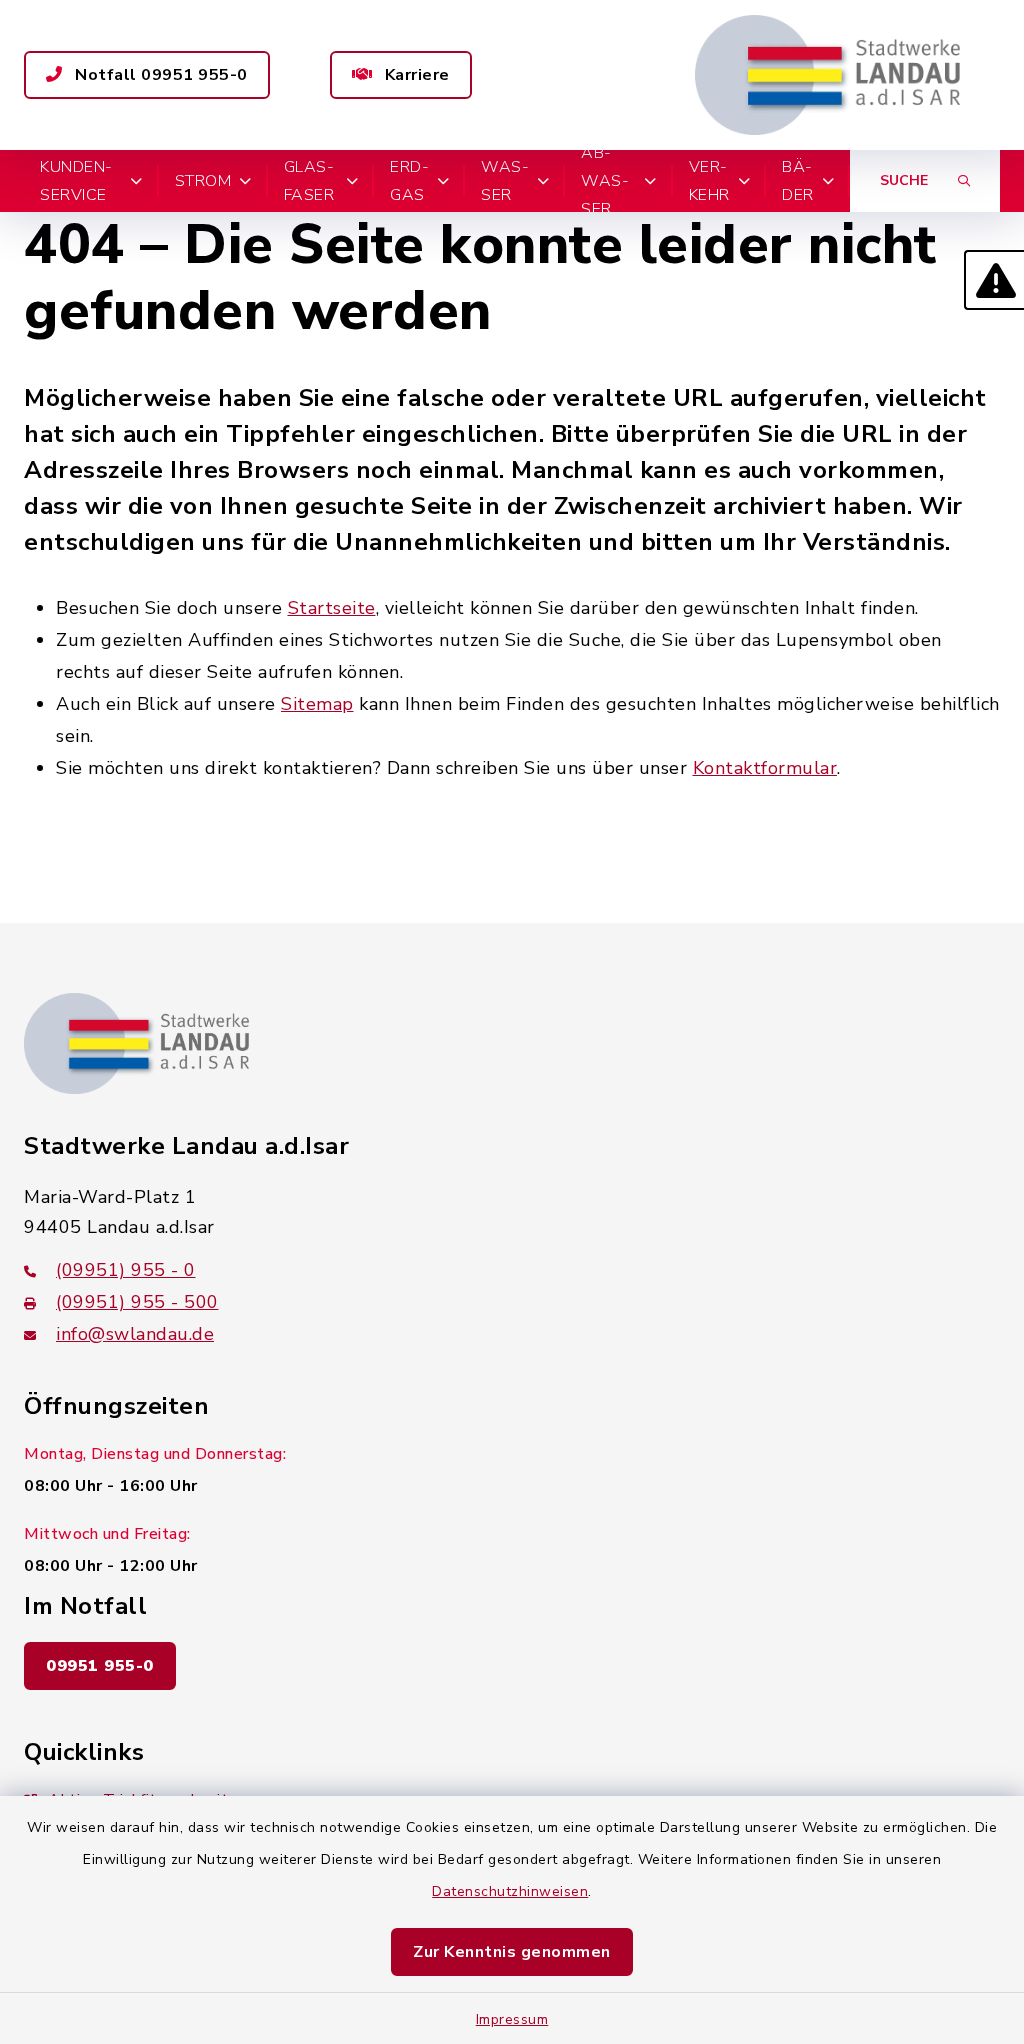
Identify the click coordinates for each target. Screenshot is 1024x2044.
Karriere (415, 75)
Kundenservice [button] (76, 181)
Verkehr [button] (709, 181)
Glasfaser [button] (309, 181)
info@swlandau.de (135, 1334)
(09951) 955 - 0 (126, 1270)
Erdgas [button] (409, 181)
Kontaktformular (765, 768)
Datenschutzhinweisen (510, 1891)
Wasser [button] (505, 181)
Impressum (512, 2019)
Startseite (332, 608)
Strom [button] (203, 181)
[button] (994, 280)
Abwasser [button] (605, 181)
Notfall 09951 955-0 (159, 75)
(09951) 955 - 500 (137, 1302)
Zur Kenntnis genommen (512, 1952)
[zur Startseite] (827, 75)
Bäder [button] (798, 181)
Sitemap (317, 704)
